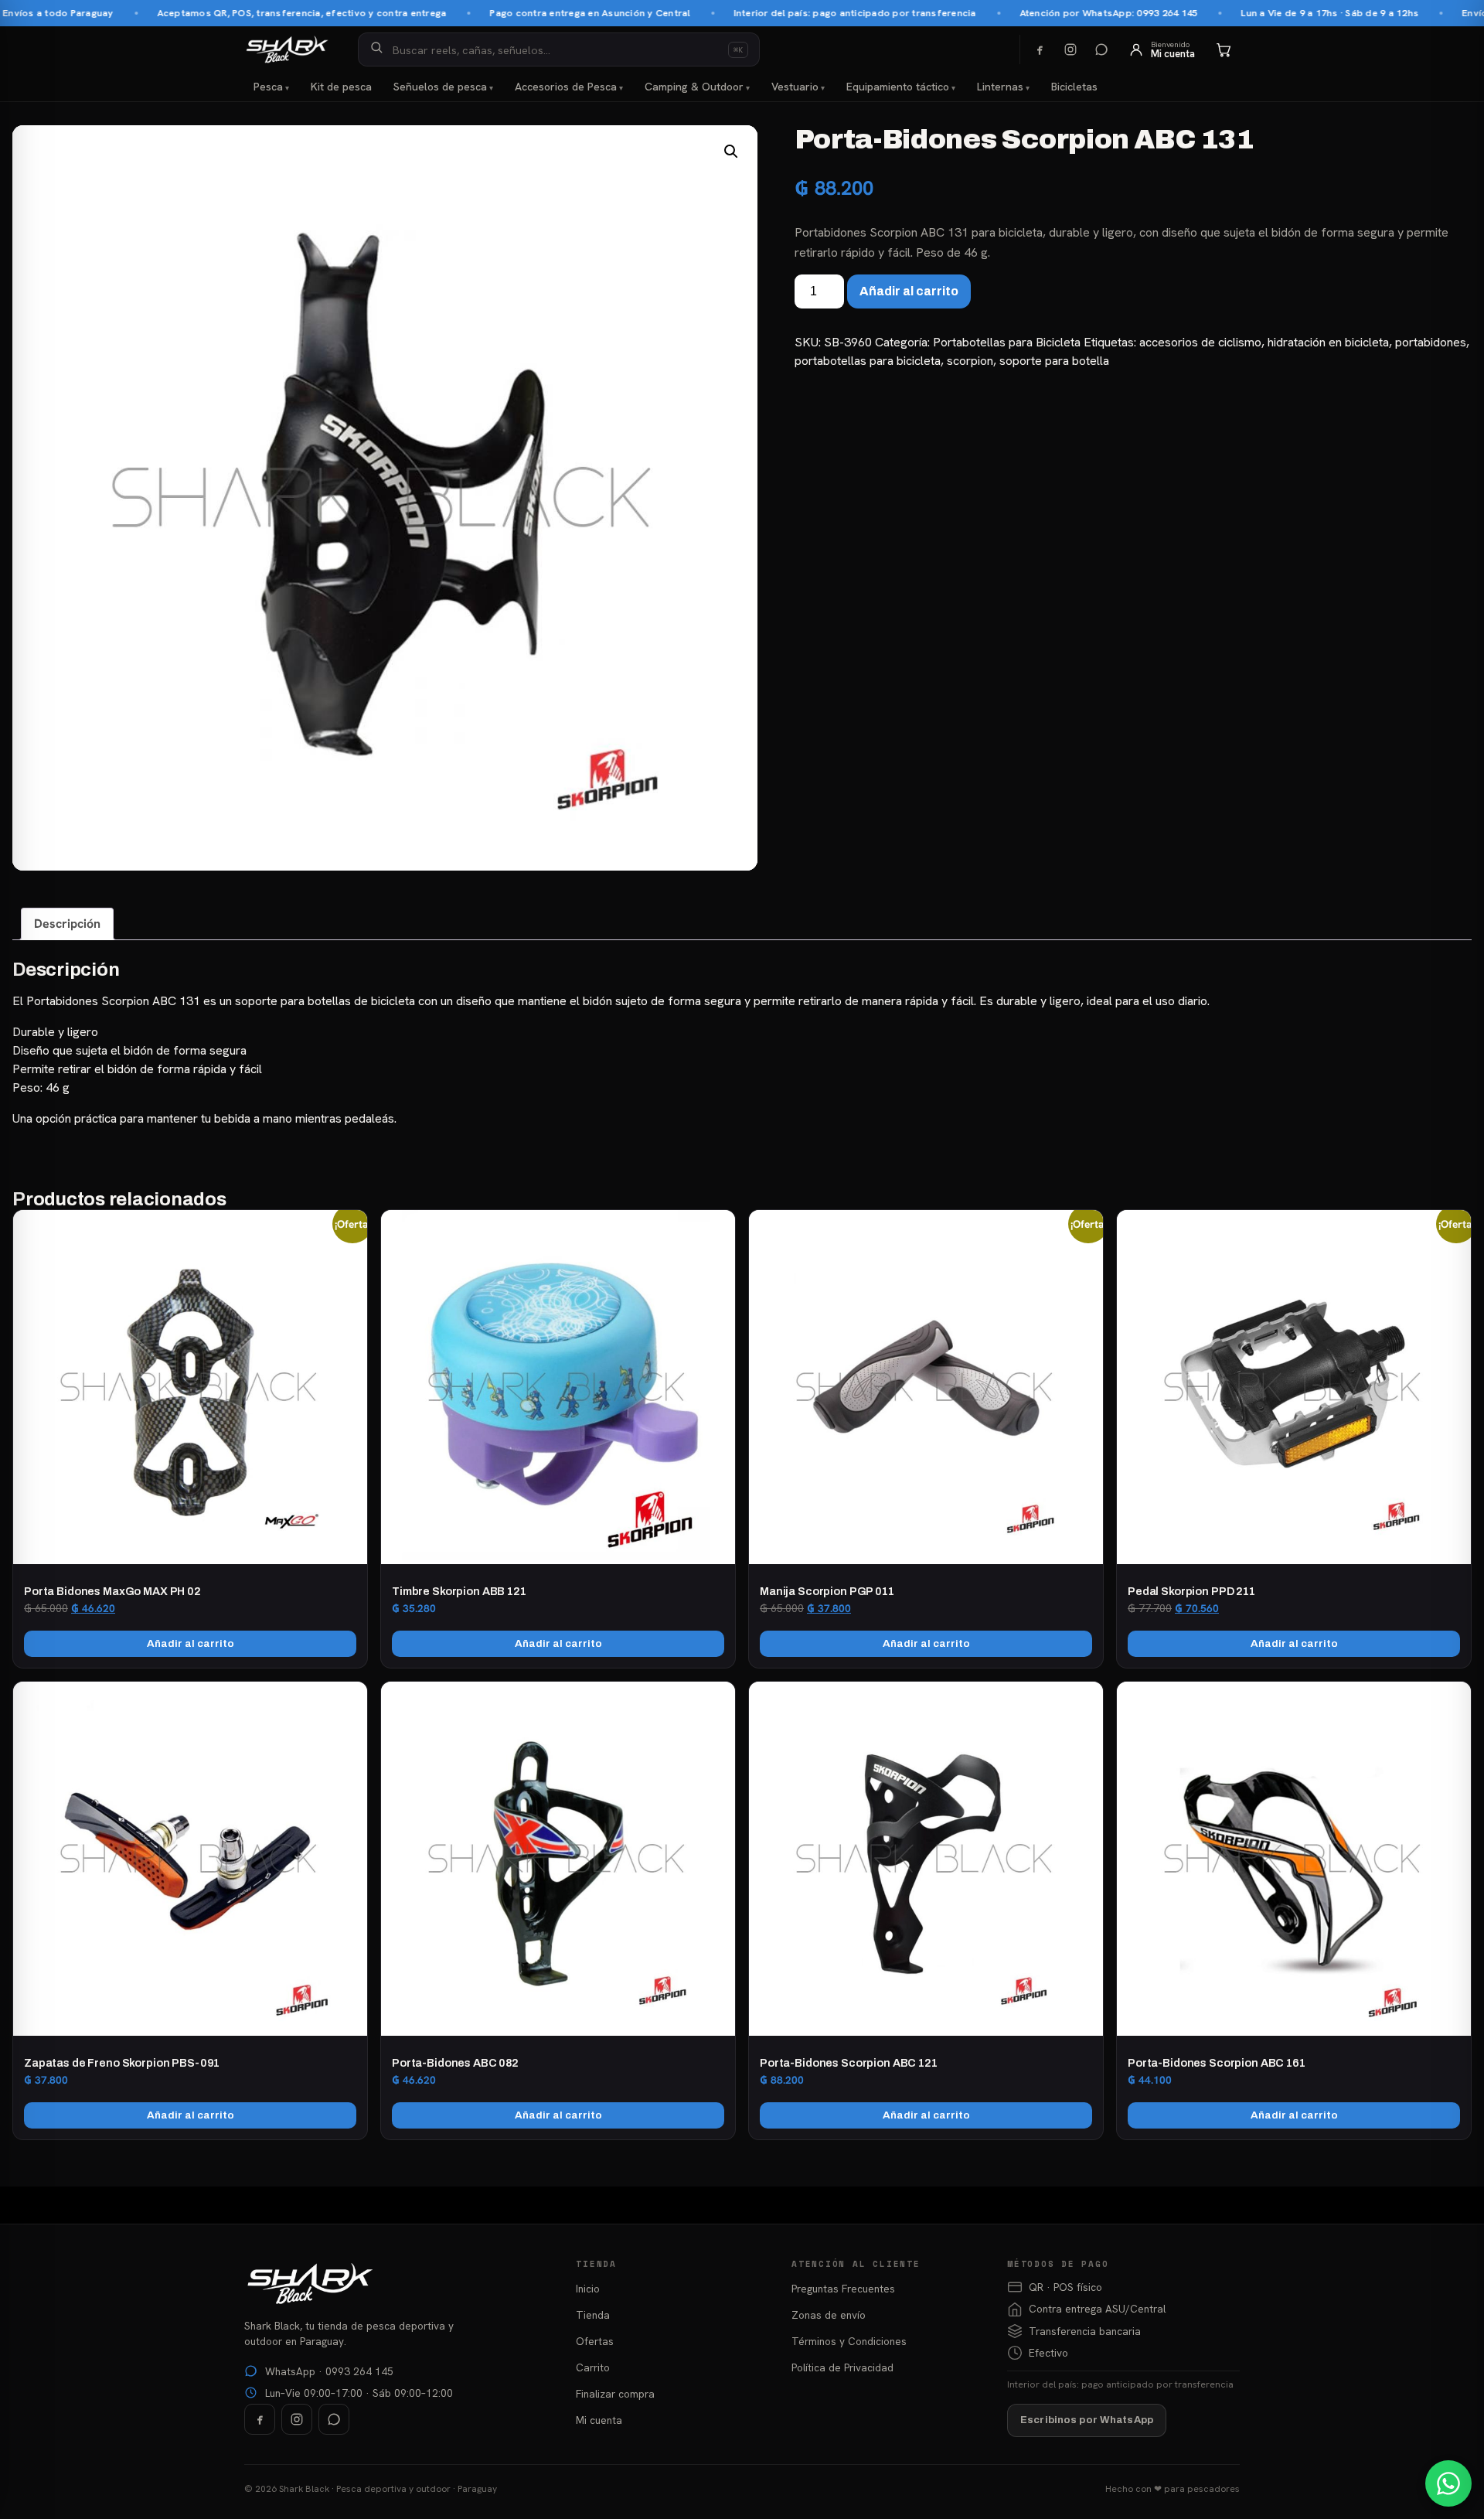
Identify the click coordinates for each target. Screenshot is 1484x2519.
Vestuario (795, 87)
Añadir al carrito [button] (191, 1643)
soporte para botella (1054, 361)
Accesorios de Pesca (566, 87)
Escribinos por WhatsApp (1087, 2420)
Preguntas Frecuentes (843, 2289)
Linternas (1000, 87)
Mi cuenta (599, 2420)
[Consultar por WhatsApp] (1448, 2483)
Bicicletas (1074, 87)
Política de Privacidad (842, 2367)
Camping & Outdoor (694, 87)
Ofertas (595, 2341)
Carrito (593, 2367)
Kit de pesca (341, 87)
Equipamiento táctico (898, 87)
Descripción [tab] (67, 924)
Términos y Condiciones (849, 2341)
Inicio (588, 2289)
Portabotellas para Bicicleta (1007, 342)
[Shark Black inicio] (287, 49)
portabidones (1431, 342)
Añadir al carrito (909, 291)
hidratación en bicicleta (1328, 342)
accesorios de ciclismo (1200, 342)
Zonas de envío (829, 2315)
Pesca (268, 87)
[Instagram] (1070, 49)
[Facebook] (1040, 49)
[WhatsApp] (1101, 49)
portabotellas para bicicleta (868, 361)
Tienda (593, 2315)
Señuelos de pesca (440, 87)
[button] (731, 152)
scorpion (970, 361)
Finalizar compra (615, 2394)
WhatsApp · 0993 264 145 (329, 2371)
